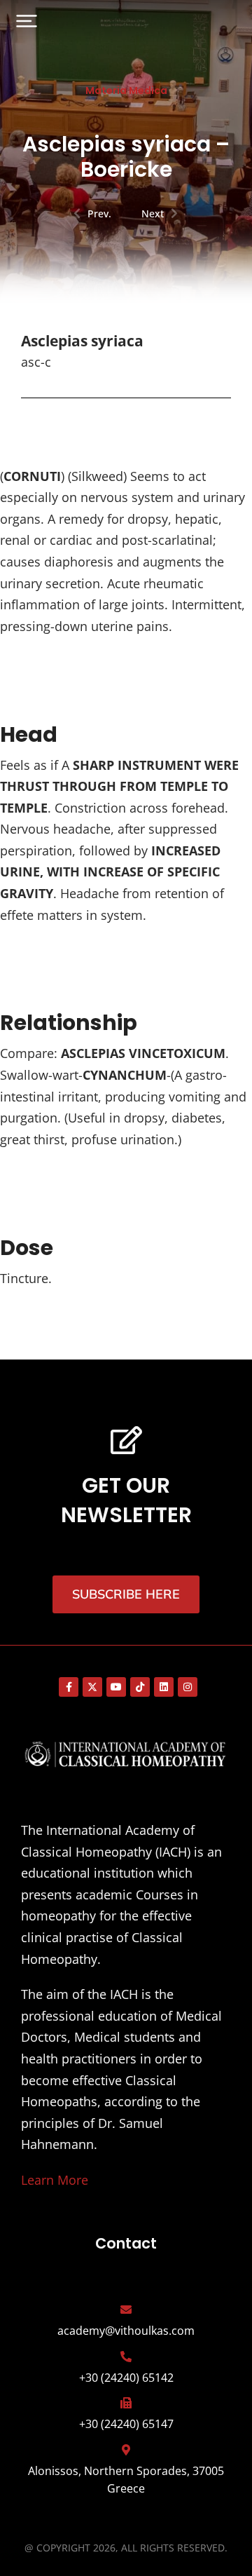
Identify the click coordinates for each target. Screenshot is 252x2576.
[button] (27, 21)
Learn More (55, 2180)
